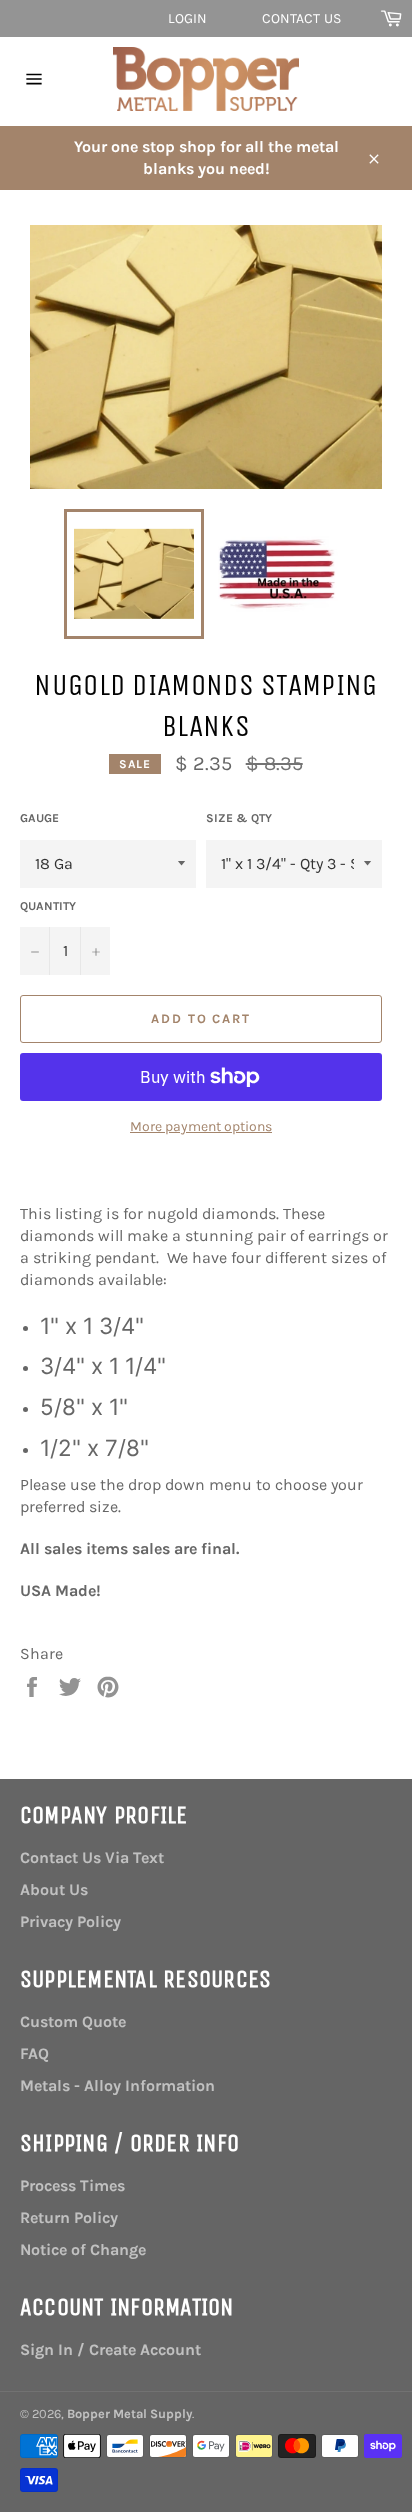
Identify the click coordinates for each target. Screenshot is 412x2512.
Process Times (72, 2185)
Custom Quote (73, 2021)
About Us (54, 1889)
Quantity (48, 906)
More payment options (201, 1126)
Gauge (39, 818)
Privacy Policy (70, 1921)
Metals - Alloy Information (117, 2085)
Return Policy (69, 2217)
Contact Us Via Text (92, 1857)
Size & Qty (239, 818)
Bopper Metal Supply (129, 2413)
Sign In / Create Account (110, 2349)
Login (188, 18)
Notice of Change (83, 2249)
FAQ (34, 2053)
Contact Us (301, 18)
